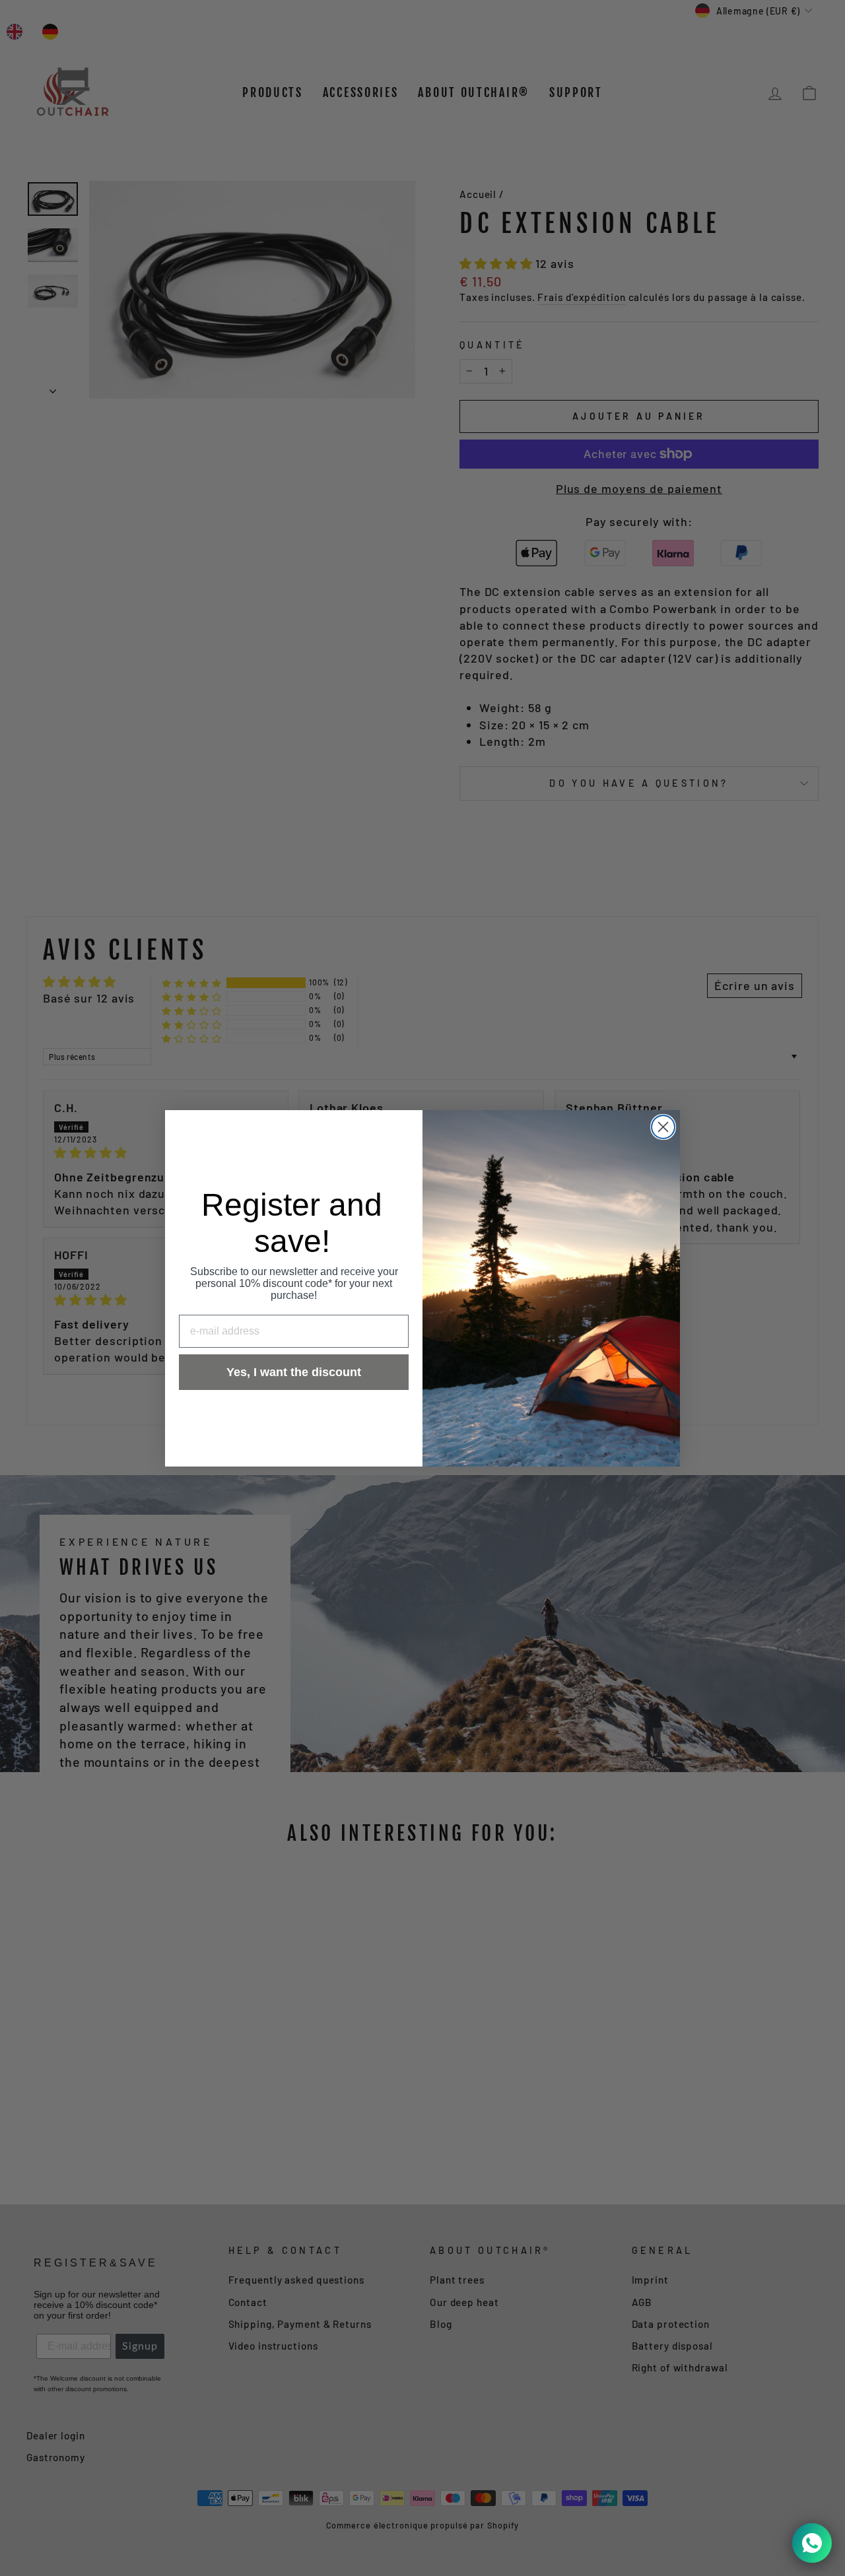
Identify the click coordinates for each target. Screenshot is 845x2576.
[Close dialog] (663, 1127)
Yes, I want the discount (294, 1372)
